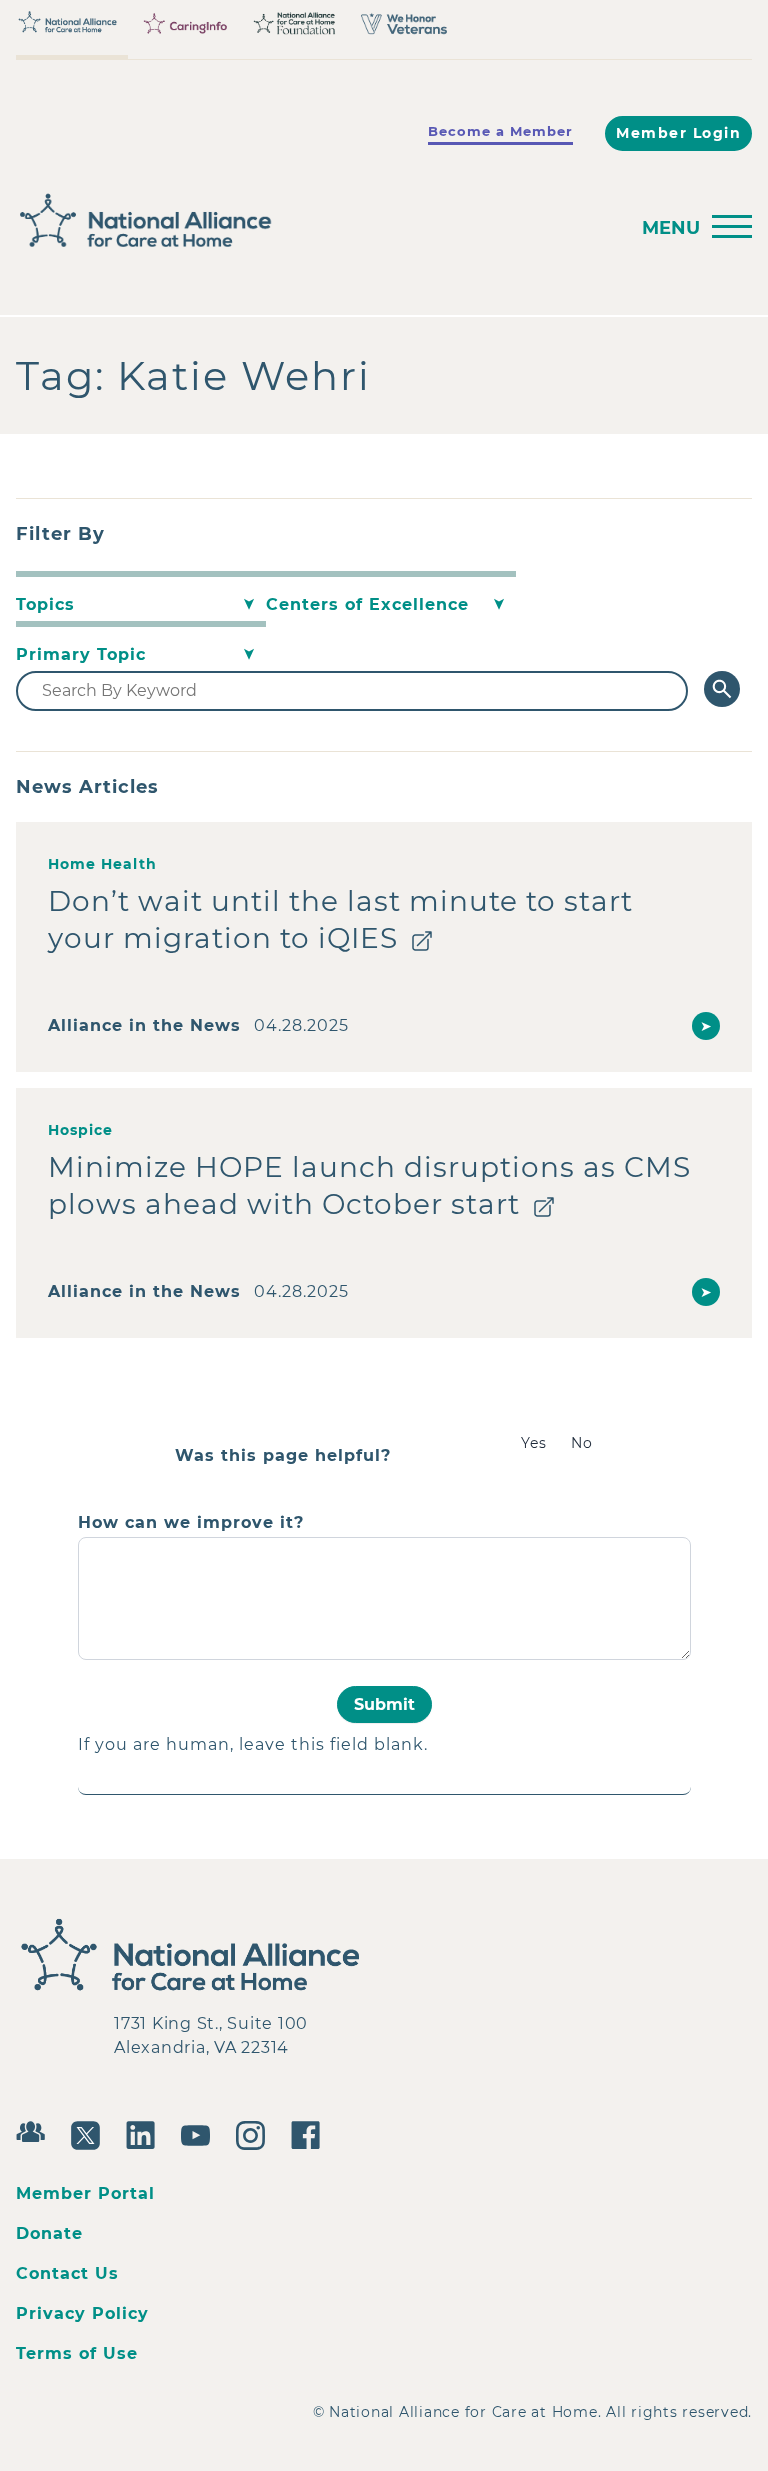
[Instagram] (255, 2133)
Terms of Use (77, 2353)
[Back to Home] (316, 221)
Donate (49, 2233)
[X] (90, 2133)
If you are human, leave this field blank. (253, 1744)
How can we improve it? (191, 1523)
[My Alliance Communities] (35, 2129)
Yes (534, 1443)
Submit (384, 1704)
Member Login (678, 133)
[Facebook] (310, 2133)
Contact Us (67, 2273)
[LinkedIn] (145, 2133)
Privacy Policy (82, 2313)
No (582, 1443)
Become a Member (500, 131)
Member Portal (85, 2193)
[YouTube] (200, 2133)
